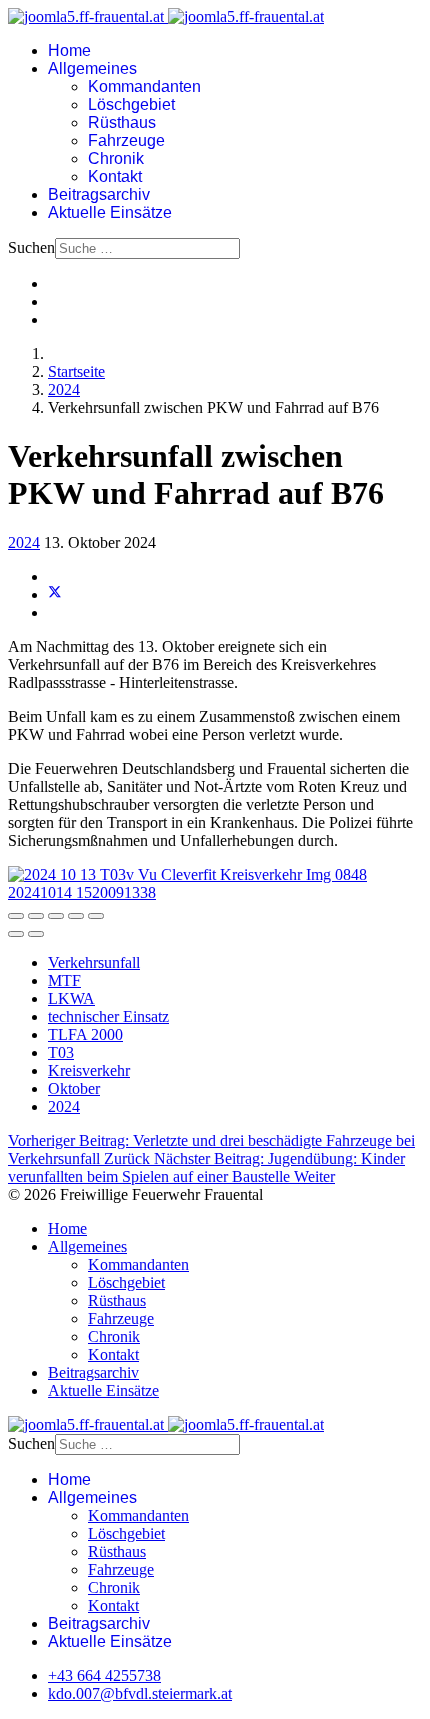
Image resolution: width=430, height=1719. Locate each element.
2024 (24, 542)
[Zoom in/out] (96, 916)
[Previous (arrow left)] (16, 934)
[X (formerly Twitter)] (55, 594)
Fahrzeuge (126, 140)
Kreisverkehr (89, 1070)
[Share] (36, 916)
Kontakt (115, 176)
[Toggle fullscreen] (76, 916)
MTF (64, 980)
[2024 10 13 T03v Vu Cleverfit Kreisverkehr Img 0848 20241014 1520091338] (215, 892)
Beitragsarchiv (99, 194)
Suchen (31, 247)
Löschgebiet (131, 104)
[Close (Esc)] (16, 916)
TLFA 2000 (85, 1034)
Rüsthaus (122, 122)
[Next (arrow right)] (36, 934)
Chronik (116, 158)
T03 (61, 1052)
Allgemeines (92, 68)
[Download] (56, 916)
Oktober (74, 1088)
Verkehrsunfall (94, 962)
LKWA (71, 998)
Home (69, 50)
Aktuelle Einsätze (110, 212)
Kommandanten (144, 86)
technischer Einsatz (108, 1016)
